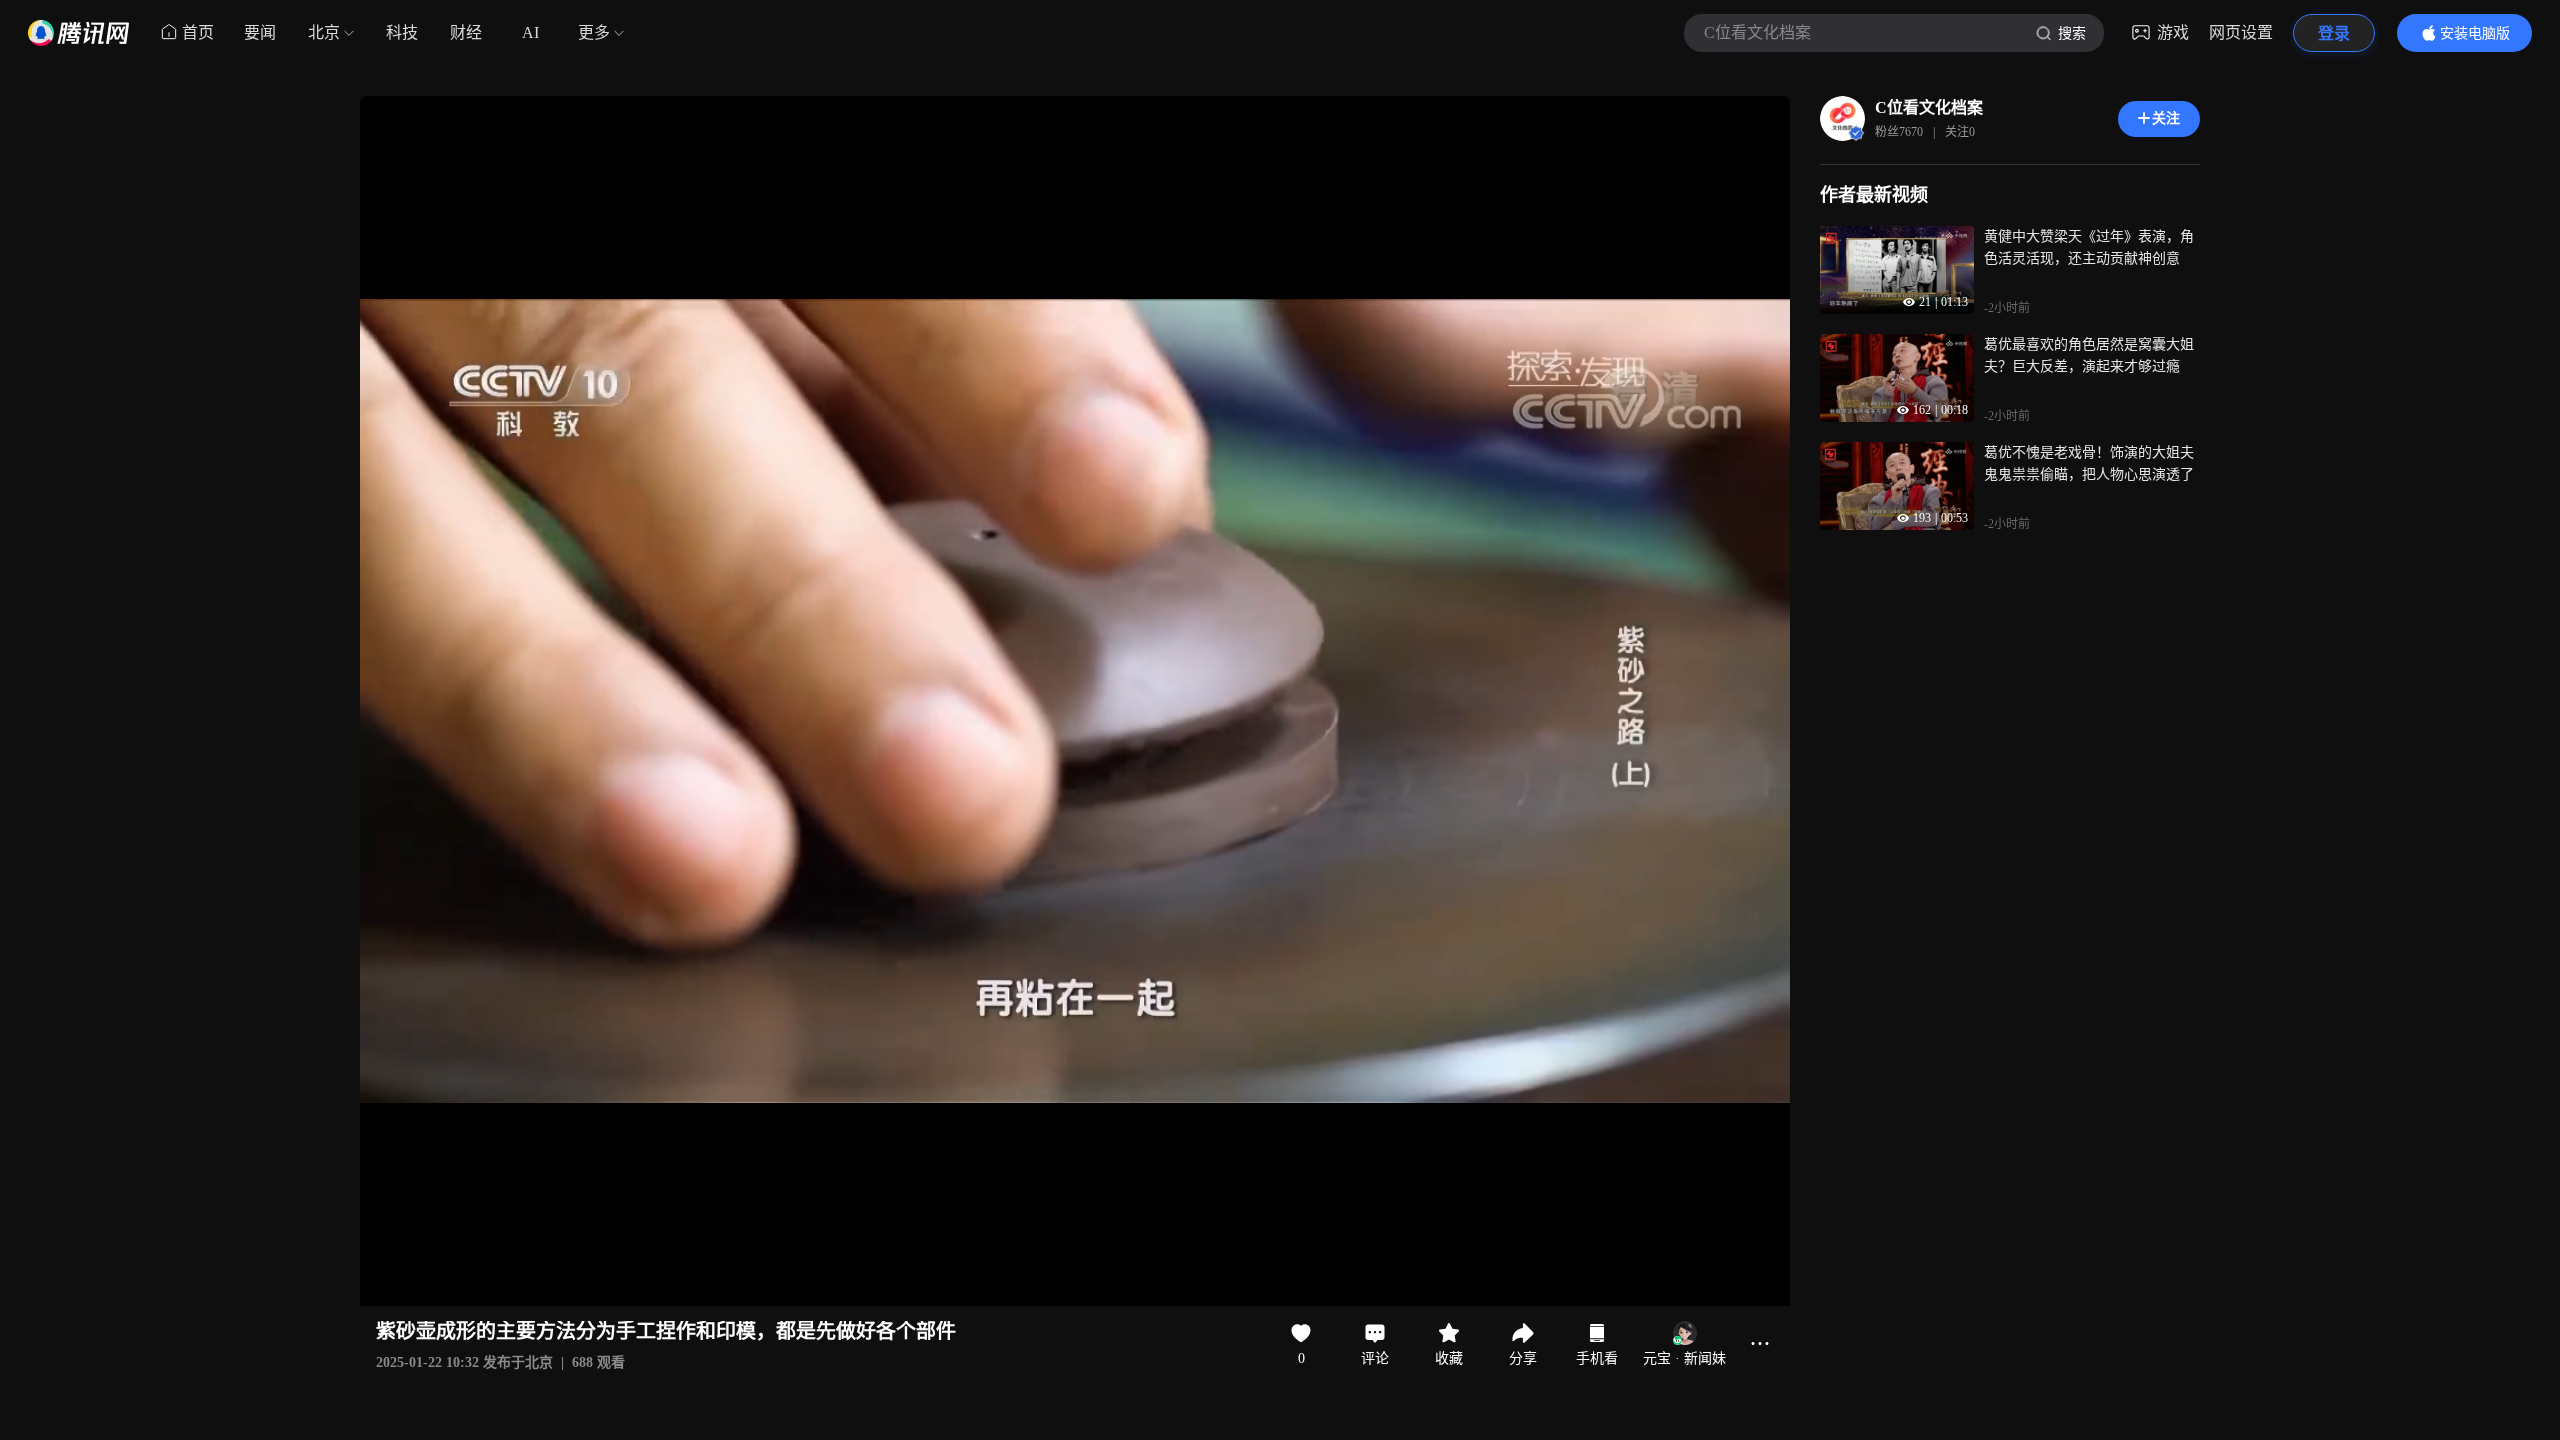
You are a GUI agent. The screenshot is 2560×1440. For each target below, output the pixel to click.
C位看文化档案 (1929, 107)
